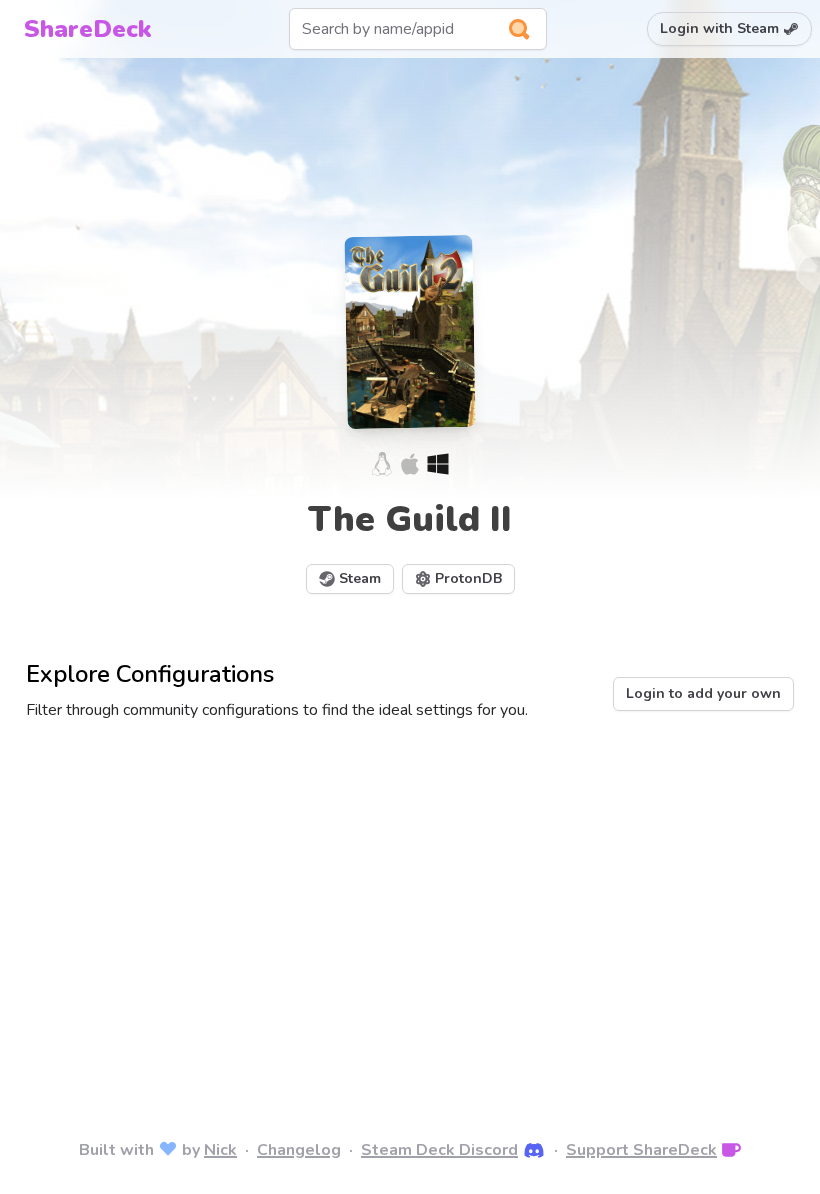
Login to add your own (703, 693)
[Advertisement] (410, 902)
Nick (220, 1150)
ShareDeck (86, 29)
